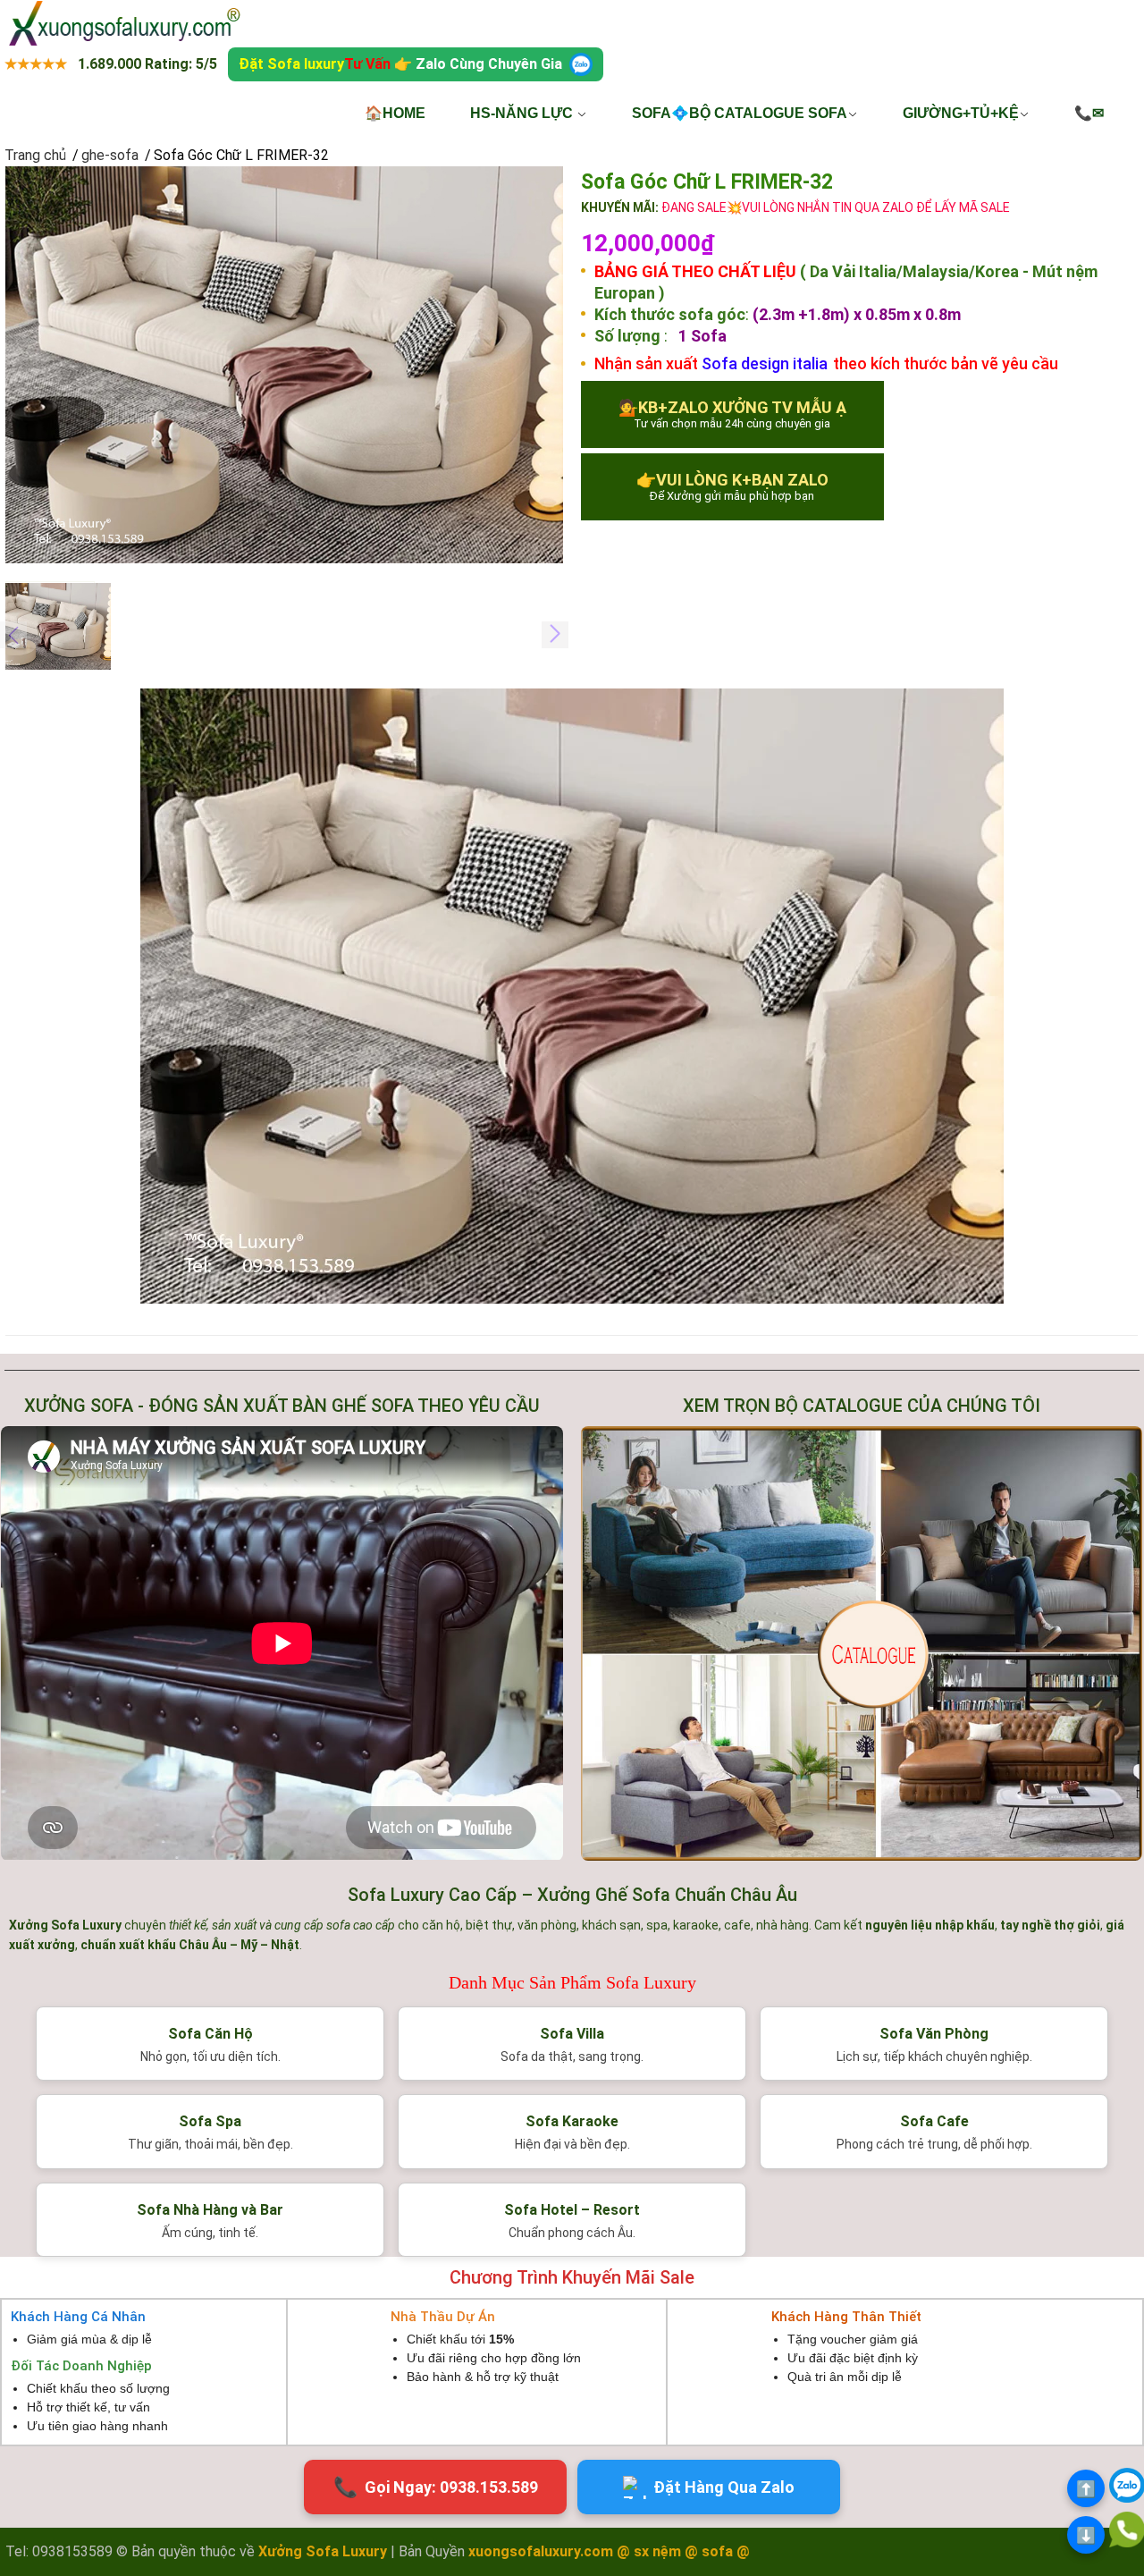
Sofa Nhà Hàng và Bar (210, 2210)
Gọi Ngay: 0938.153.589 (436, 2487)
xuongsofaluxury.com (541, 2551)
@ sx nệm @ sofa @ (683, 2551)
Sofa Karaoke (572, 2121)
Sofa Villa (572, 2034)
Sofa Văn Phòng (934, 2034)
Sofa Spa (210, 2121)
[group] (284, 365)
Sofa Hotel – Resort (572, 2210)
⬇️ (1086, 2535)
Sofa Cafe (934, 2121)
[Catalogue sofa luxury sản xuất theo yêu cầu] (862, 1643)
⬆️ (1086, 2489)
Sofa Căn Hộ (210, 2034)
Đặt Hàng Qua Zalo (724, 2487)
